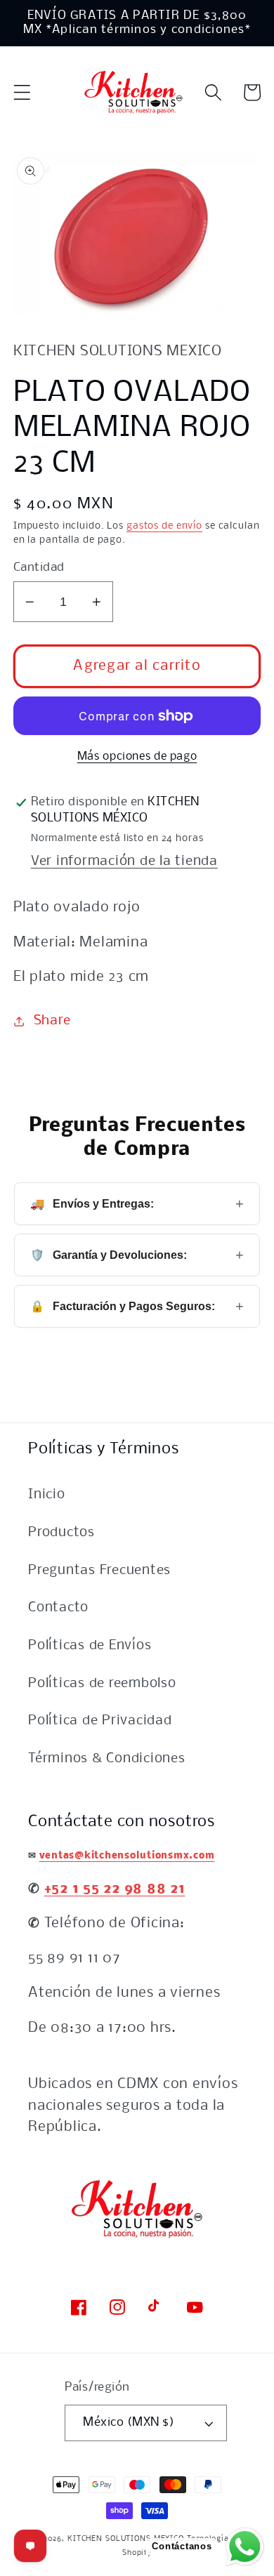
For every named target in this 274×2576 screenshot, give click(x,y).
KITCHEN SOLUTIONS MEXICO (126, 2539)
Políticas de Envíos (90, 1646)
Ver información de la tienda (124, 861)
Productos (61, 1533)
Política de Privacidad (100, 1721)
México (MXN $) (129, 2423)
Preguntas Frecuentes (99, 1571)
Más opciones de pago (137, 757)
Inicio (47, 1495)
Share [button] (52, 1021)
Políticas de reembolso (102, 1684)
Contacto (58, 1608)
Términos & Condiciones (107, 1759)
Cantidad (39, 568)
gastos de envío (164, 526)
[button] (22, 92)
